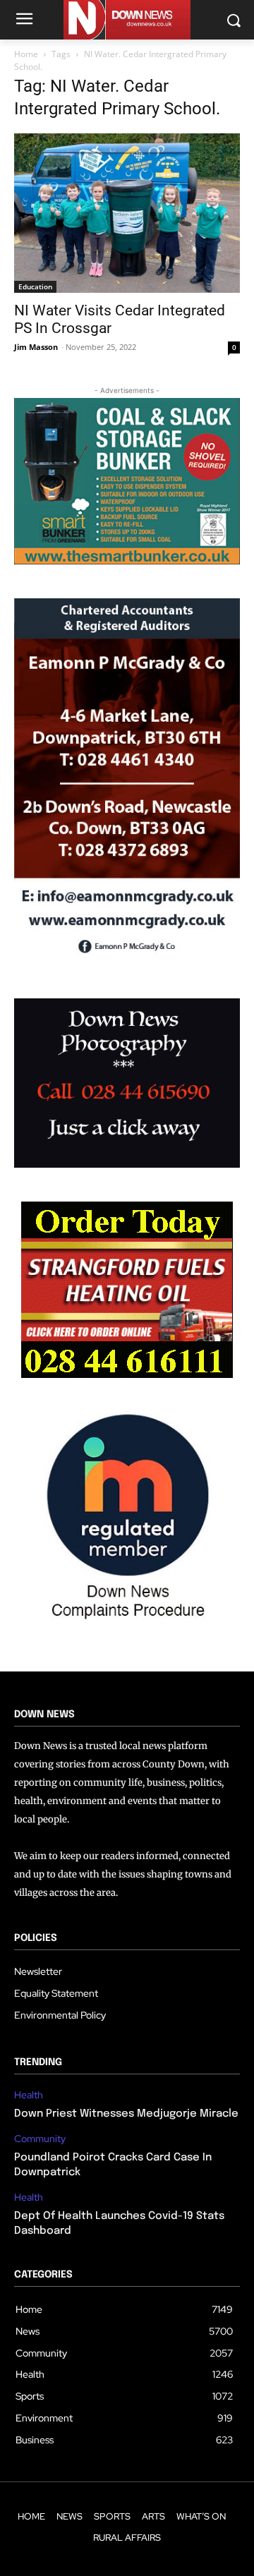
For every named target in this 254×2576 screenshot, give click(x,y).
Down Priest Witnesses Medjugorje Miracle (126, 2114)
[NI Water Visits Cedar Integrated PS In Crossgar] (127, 213)
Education (35, 286)
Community (40, 2139)
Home (26, 54)
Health (29, 2095)
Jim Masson (36, 347)
